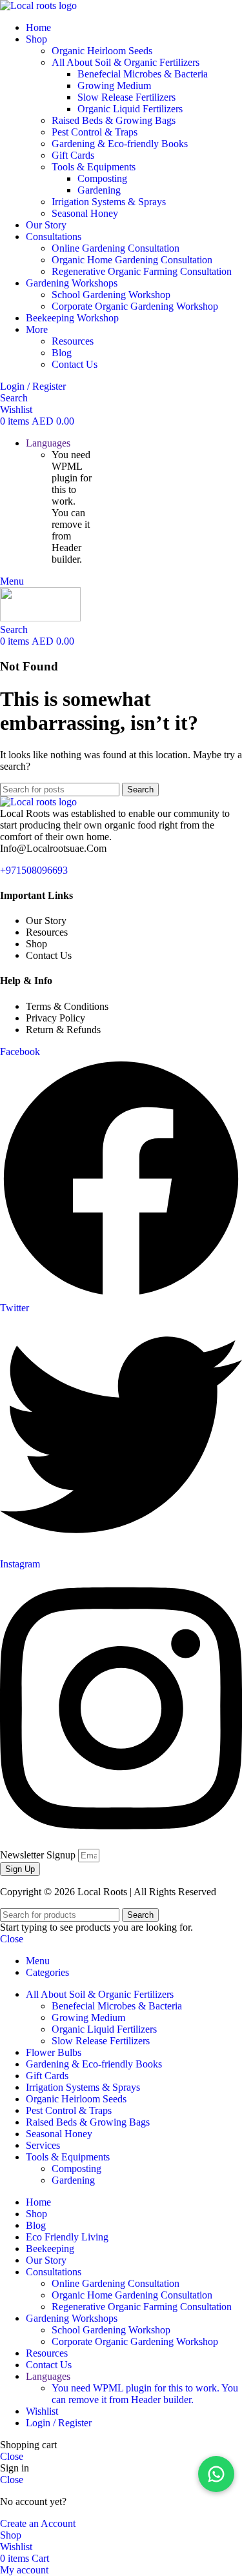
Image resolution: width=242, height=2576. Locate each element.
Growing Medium (114, 86)
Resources (73, 341)
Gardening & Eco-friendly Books (120, 144)
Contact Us (75, 364)
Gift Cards (73, 155)
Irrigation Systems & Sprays (109, 202)
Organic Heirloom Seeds (102, 51)
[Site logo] (38, 5)
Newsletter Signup (39, 1855)
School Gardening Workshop (111, 295)
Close (12, 1939)
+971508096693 (34, 870)
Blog (62, 353)
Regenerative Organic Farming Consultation (142, 271)
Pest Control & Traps (95, 132)
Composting (102, 178)
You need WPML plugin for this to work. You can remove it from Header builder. (145, 2394)
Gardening (99, 190)
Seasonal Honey (85, 213)
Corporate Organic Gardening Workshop (135, 306)
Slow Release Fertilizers (126, 97)
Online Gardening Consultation (116, 248)
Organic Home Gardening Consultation (132, 260)
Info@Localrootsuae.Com (53, 848)
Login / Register (59, 2423)
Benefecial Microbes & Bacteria (143, 74)
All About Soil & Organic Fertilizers (126, 62)
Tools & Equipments (94, 167)
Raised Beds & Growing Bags (114, 120)
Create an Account (38, 2523)
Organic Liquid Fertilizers (130, 109)
